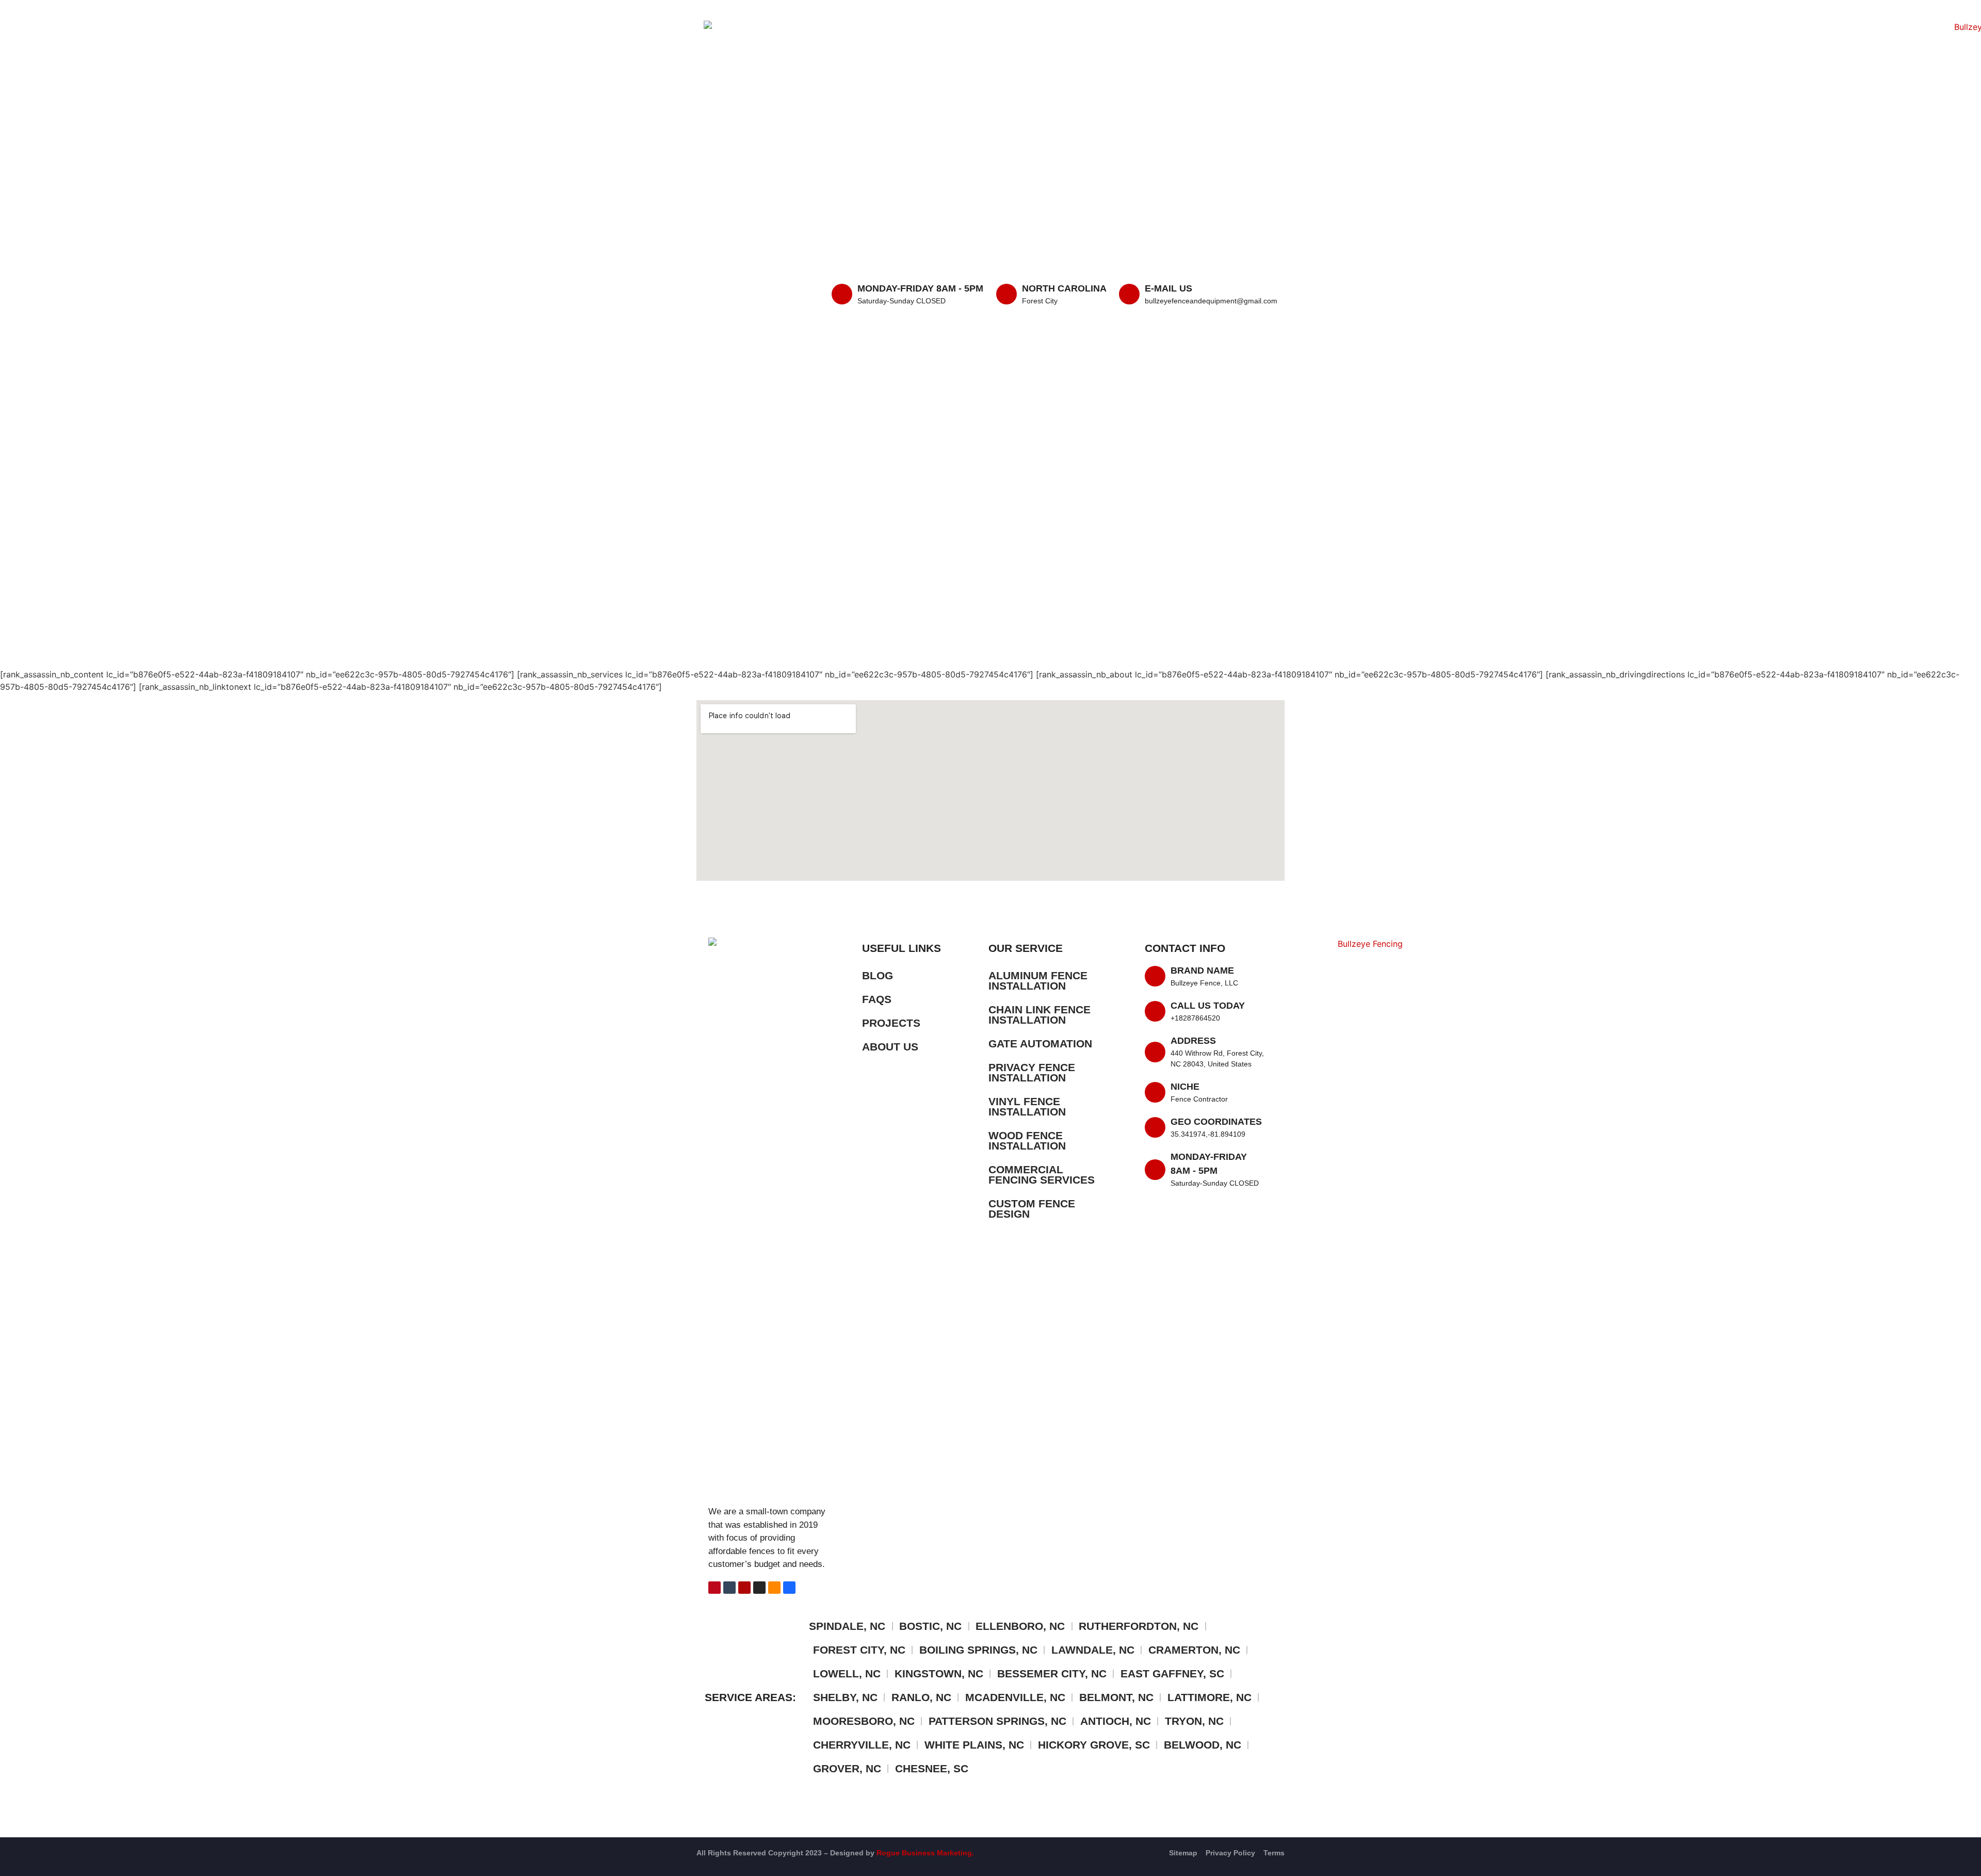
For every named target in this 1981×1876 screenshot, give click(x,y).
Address (1193, 1041)
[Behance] (789, 1588)
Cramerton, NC (1194, 1650)
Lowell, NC (847, 1673)
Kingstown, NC (939, 1673)
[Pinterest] (715, 1588)
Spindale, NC (847, 1626)
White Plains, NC (974, 1745)
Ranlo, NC (921, 1697)
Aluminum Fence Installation (1038, 981)
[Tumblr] (729, 1588)
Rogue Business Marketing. (925, 1853)
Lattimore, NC (1209, 1697)
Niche (1185, 1087)
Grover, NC (847, 1768)
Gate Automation (1040, 1044)
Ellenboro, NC (1020, 1626)
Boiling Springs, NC (978, 1650)
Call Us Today (1208, 1006)
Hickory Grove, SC (1094, 1745)
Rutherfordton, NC (1139, 1626)
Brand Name (1202, 971)
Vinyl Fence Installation (1027, 1106)
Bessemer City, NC (1052, 1673)
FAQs (877, 999)
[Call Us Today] (1155, 1011)
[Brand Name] (1155, 976)
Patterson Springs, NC (997, 1721)
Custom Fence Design (1032, 1209)
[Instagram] (759, 1588)
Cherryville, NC (862, 1745)
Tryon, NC (1194, 1721)
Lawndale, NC (1093, 1650)
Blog (878, 975)
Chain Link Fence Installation (1040, 1015)
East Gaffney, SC (1172, 1673)
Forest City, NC (859, 1650)
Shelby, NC (845, 1697)
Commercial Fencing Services (1042, 1175)
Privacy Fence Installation (1032, 1072)
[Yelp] (744, 1588)
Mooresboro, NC (864, 1721)
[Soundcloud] (774, 1588)
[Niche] (1155, 1092)
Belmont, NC (1116, 1697)
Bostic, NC (930, 1626)
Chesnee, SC (932, 1768)
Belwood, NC (1203, 1745)
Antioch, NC (1116, 1721)
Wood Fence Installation (1027, 1141)
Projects (891, 1023)
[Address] (1155, 1052)
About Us (890, 1047)
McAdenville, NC (1015, 1697)
